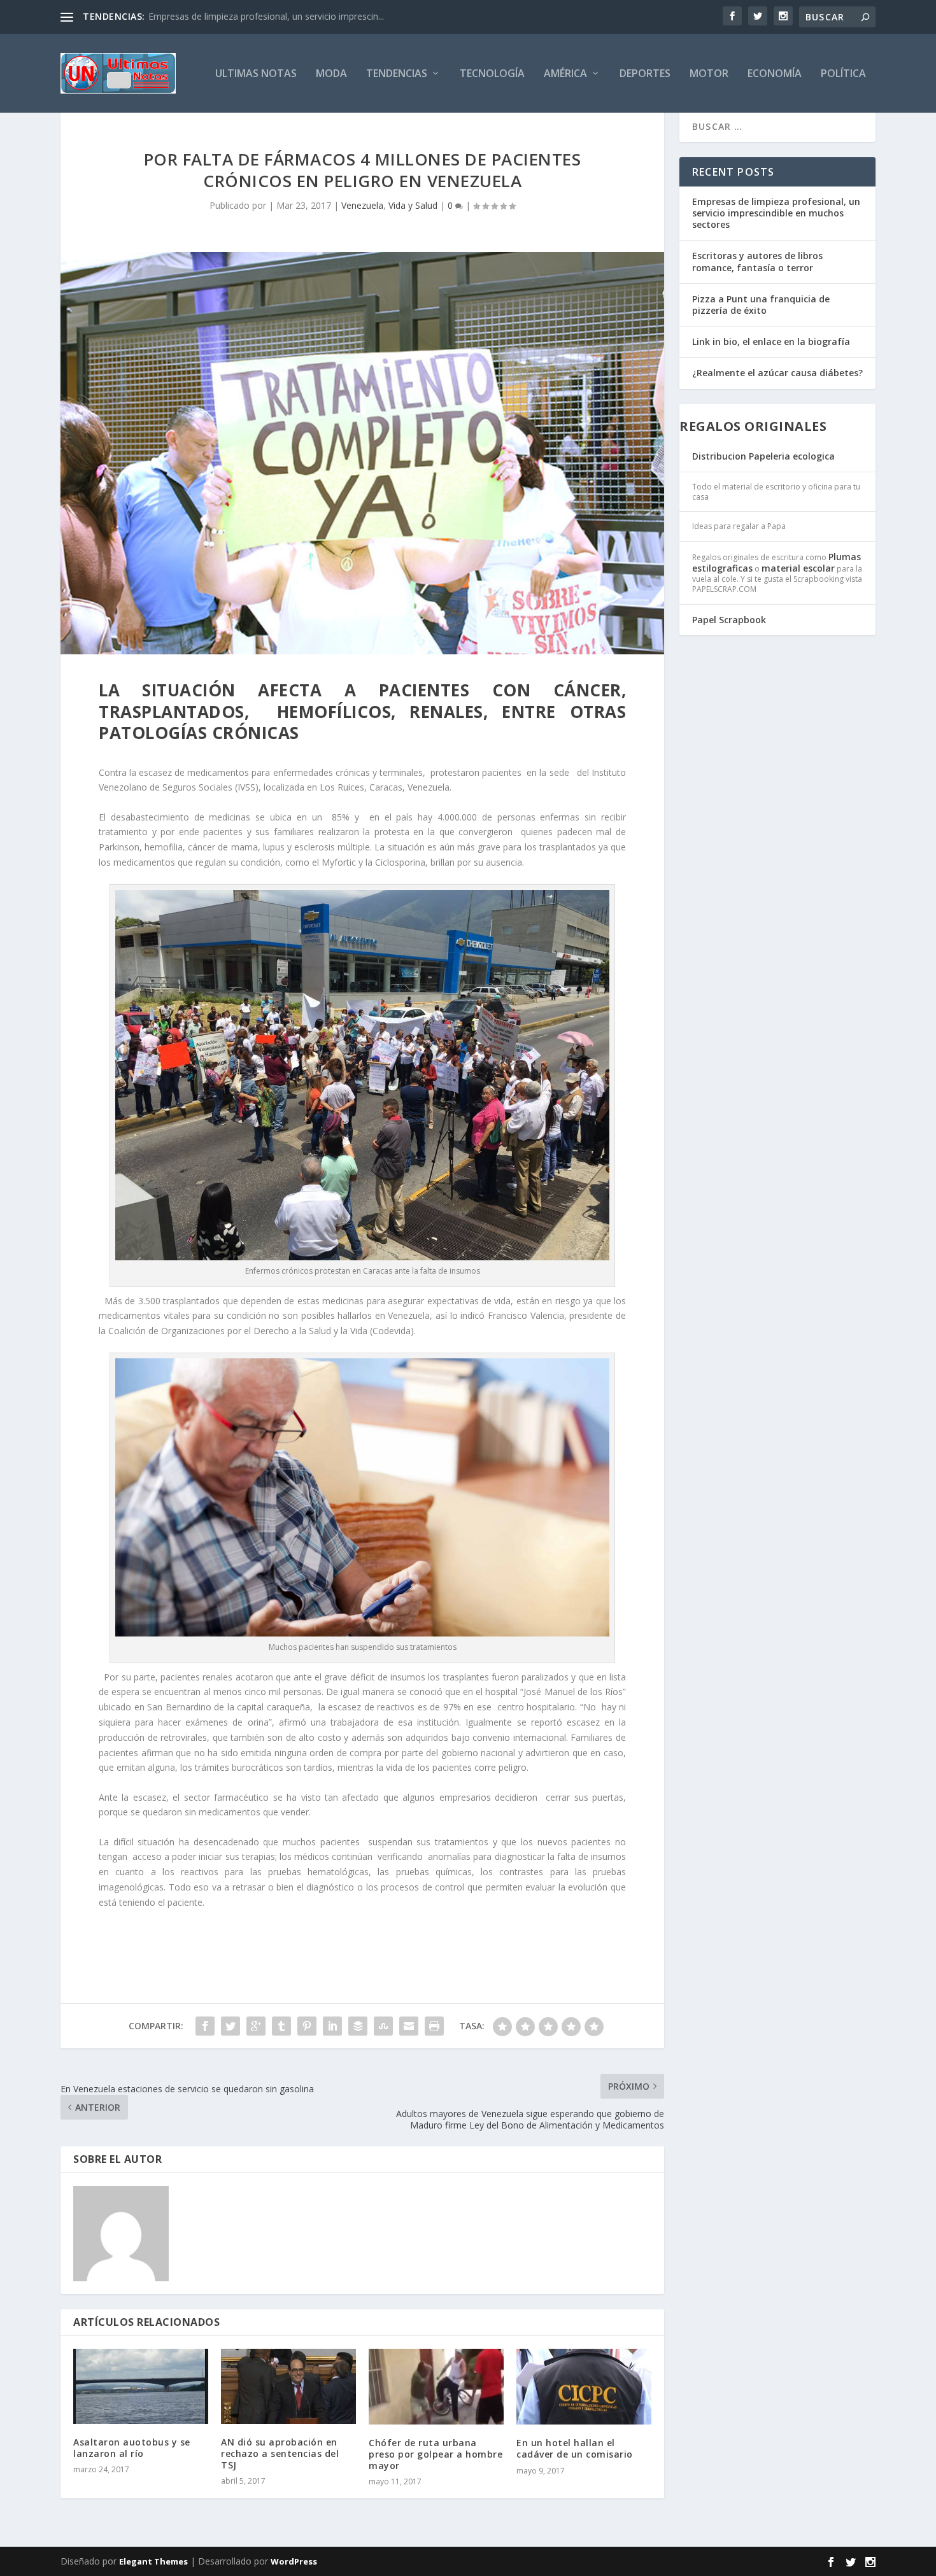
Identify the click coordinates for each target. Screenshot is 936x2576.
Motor (709, 74)
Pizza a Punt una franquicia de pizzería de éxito (761, 305)
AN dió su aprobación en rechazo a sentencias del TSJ (280, 2453)
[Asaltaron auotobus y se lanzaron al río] (141, 2386)
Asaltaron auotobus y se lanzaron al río (132, 2448)
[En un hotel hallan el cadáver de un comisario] (584, 2387)
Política (843, 74)
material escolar (798, 568)
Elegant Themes (153, 2561)
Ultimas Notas (256, 74)
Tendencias (397, 74)
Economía (775, 74)
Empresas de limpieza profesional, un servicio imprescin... (266, 16)
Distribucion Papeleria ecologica (763, 456)
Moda (331, 74)
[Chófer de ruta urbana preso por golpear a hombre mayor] (436, 2387)
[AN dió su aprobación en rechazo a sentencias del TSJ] (288, 2386)
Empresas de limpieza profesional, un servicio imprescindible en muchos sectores (776, 213)
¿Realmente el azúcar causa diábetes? (777, 373)
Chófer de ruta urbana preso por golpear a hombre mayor (436, 2454)
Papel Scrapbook (729, 620)
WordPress (294, 2561)
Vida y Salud (413, 205)
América (565, 74)
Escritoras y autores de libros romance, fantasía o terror (757, 261)
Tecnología (492, 74)
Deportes (645, 74)
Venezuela (362, 205)
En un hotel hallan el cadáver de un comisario (575, 2448)
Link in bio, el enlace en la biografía (771, 341)
